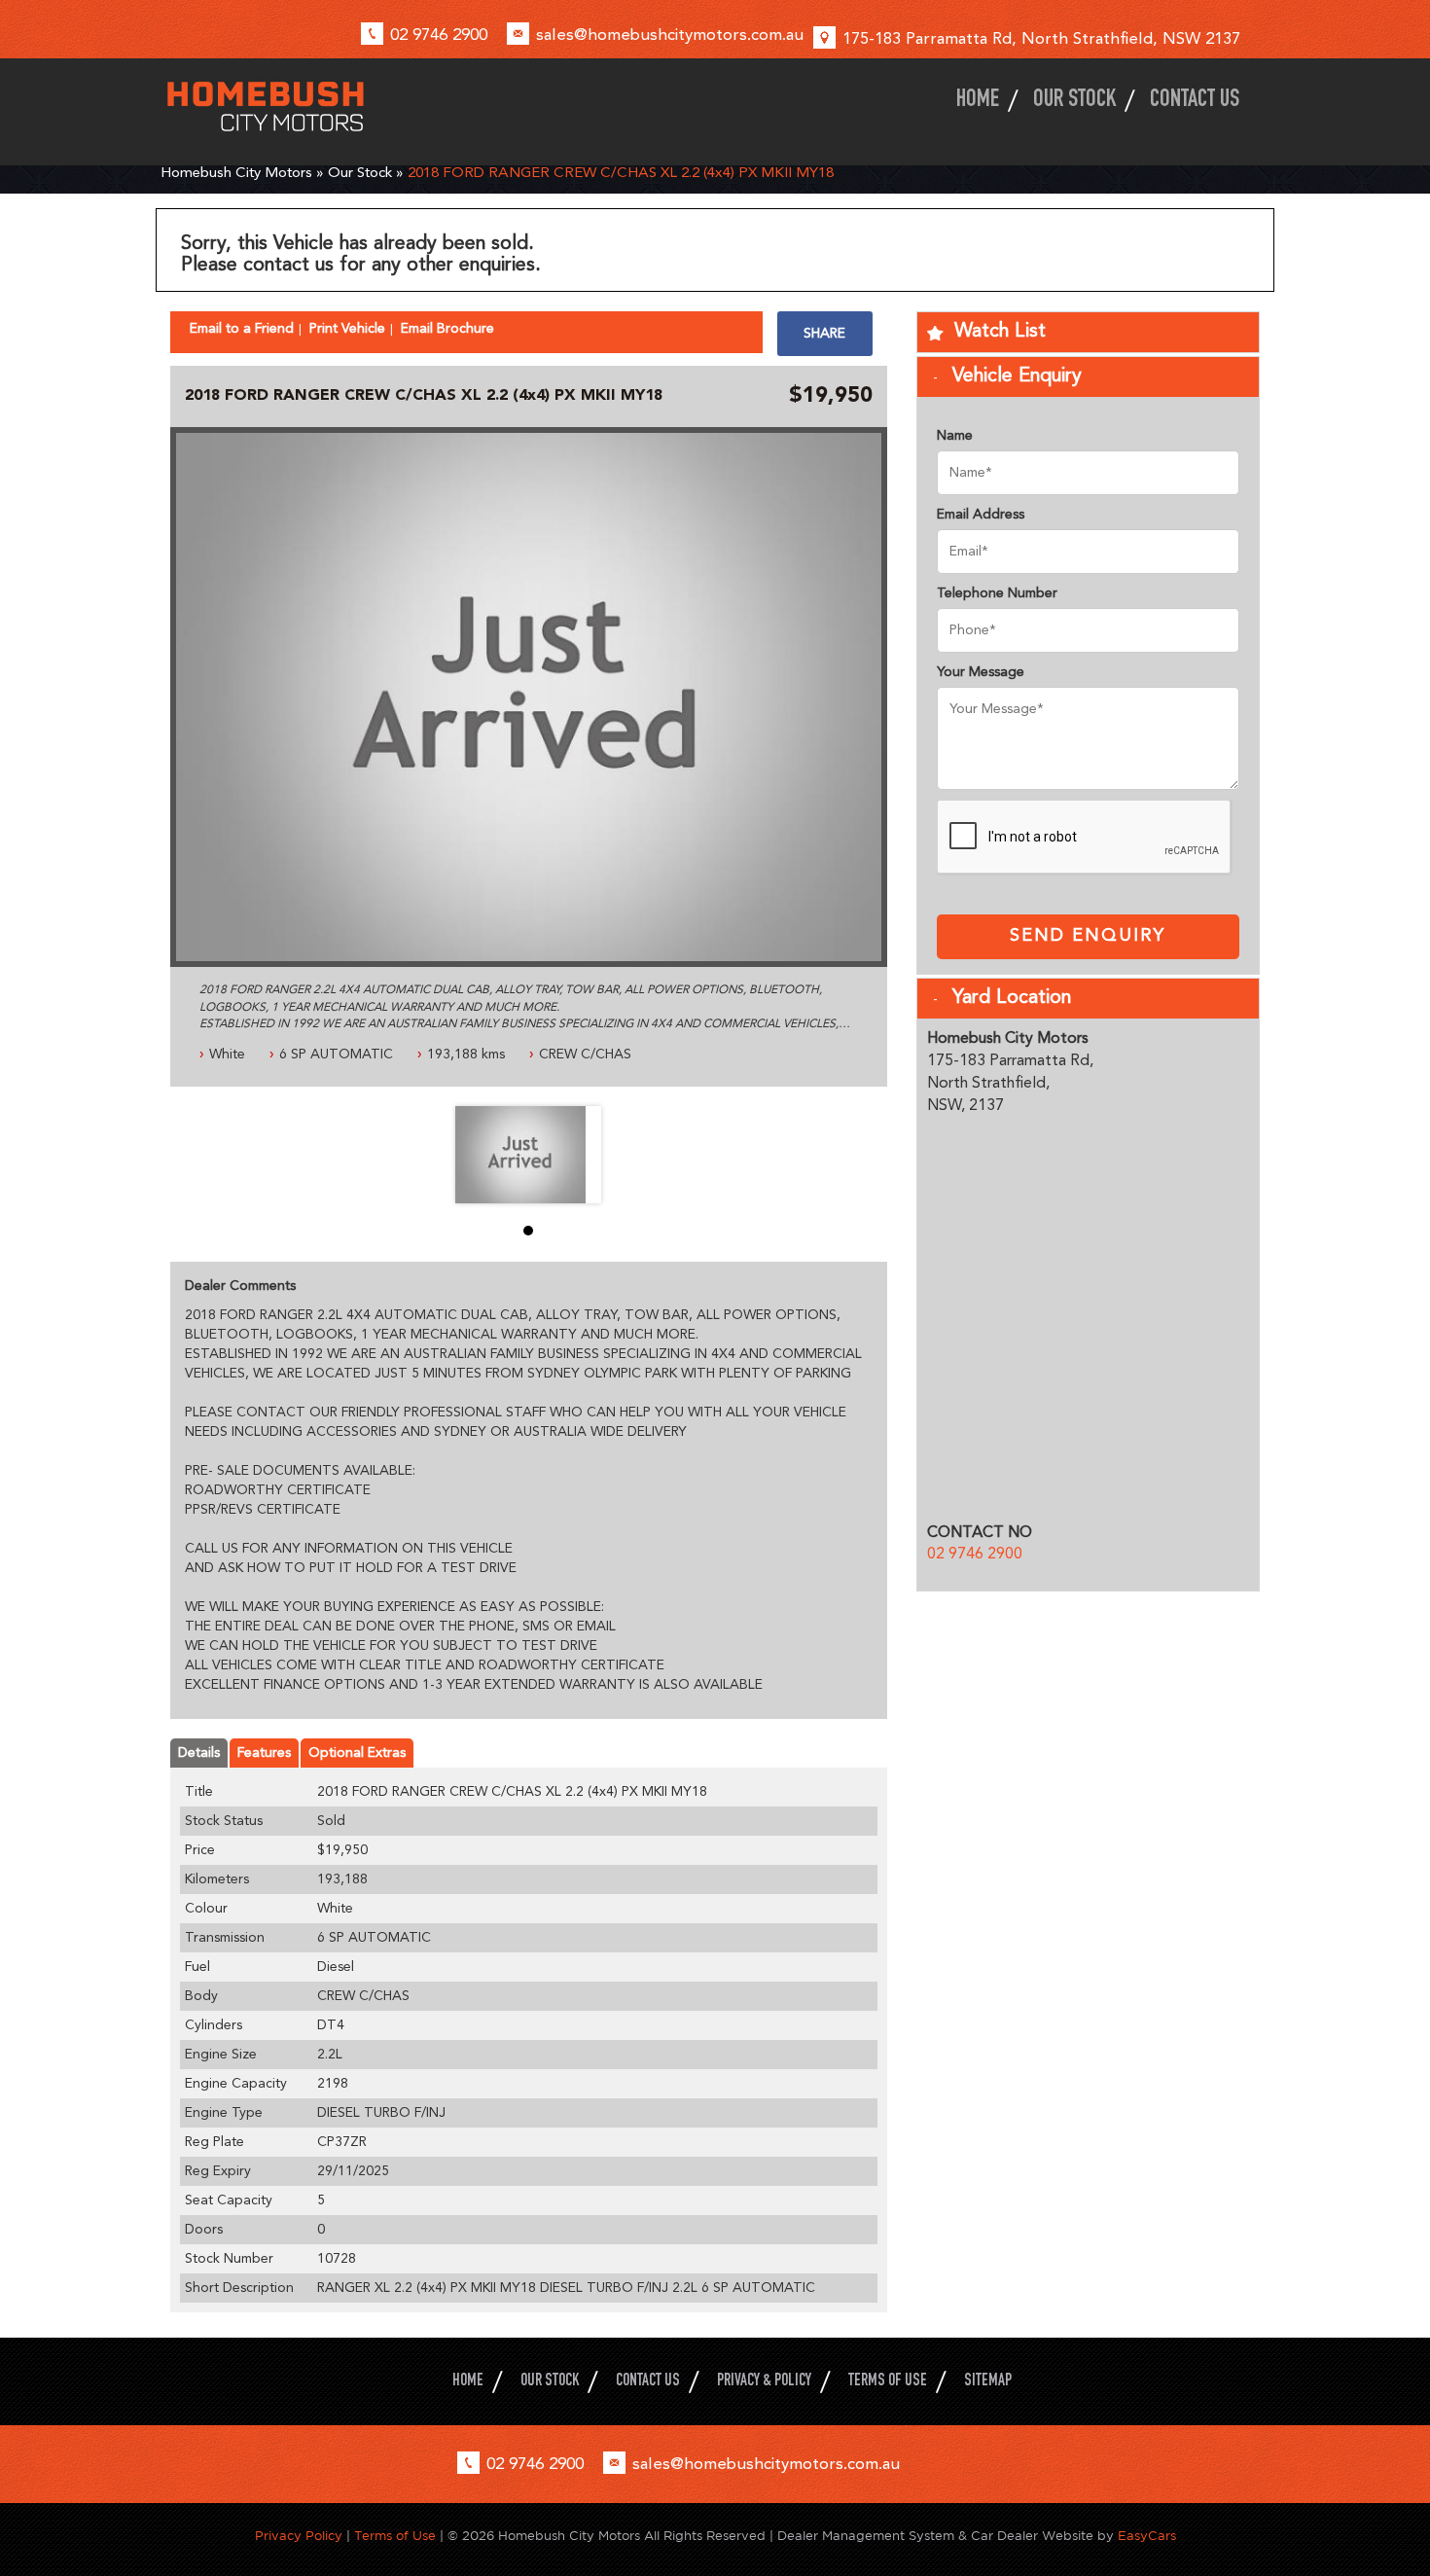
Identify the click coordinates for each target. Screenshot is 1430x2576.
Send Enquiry (1088, 936)
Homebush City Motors (236, 174)
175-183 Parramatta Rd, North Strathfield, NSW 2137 (1041, 39)
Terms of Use (397, 2537)
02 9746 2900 (439, 36)
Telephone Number (997, 593)
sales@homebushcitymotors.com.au (670, 36)
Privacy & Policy (764, 2382)
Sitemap (988, 2382)
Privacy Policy (301, 2537)
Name (955, 436)
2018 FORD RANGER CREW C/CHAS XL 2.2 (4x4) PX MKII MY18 (621, 174)
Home (978, 101)
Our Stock (1074, 101)
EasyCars (1147, 2537)
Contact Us (1195, 101)
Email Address (981, 515)
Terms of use (888, 2382)
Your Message (981, 672)
